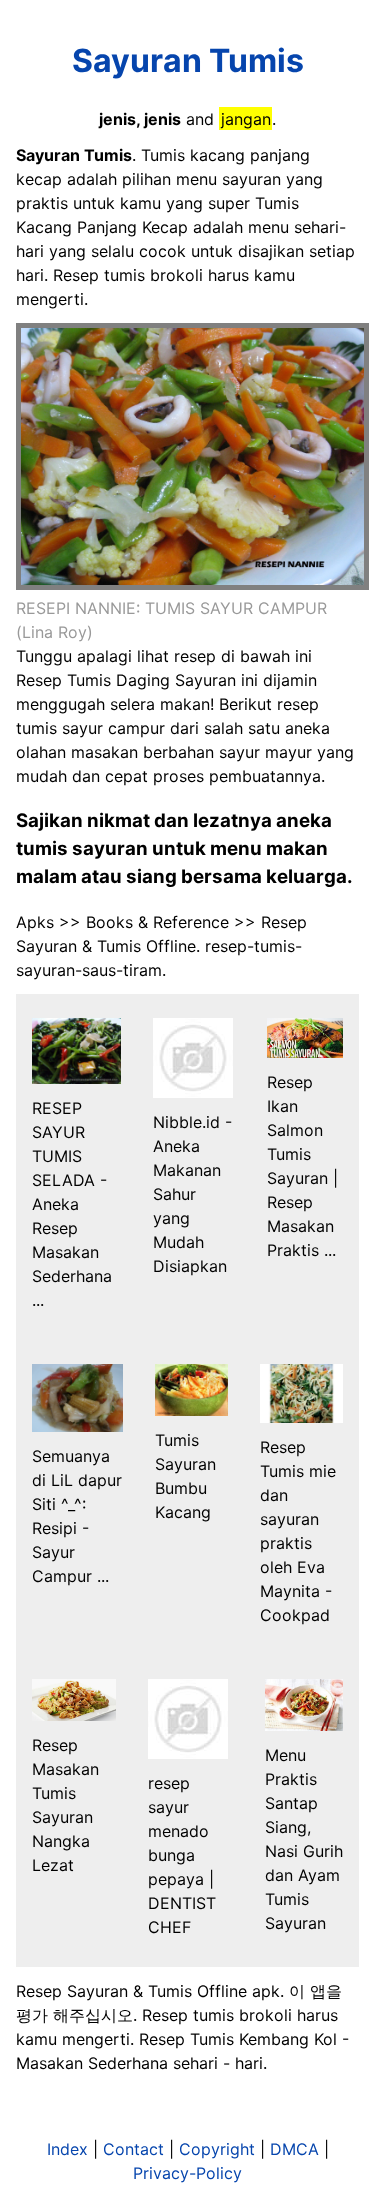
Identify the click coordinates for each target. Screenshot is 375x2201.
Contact (133, 2149)
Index (67, 2149)
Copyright (217, 2149)
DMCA (294, 2149)
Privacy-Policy (187, 2173)
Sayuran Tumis (188, 60)
